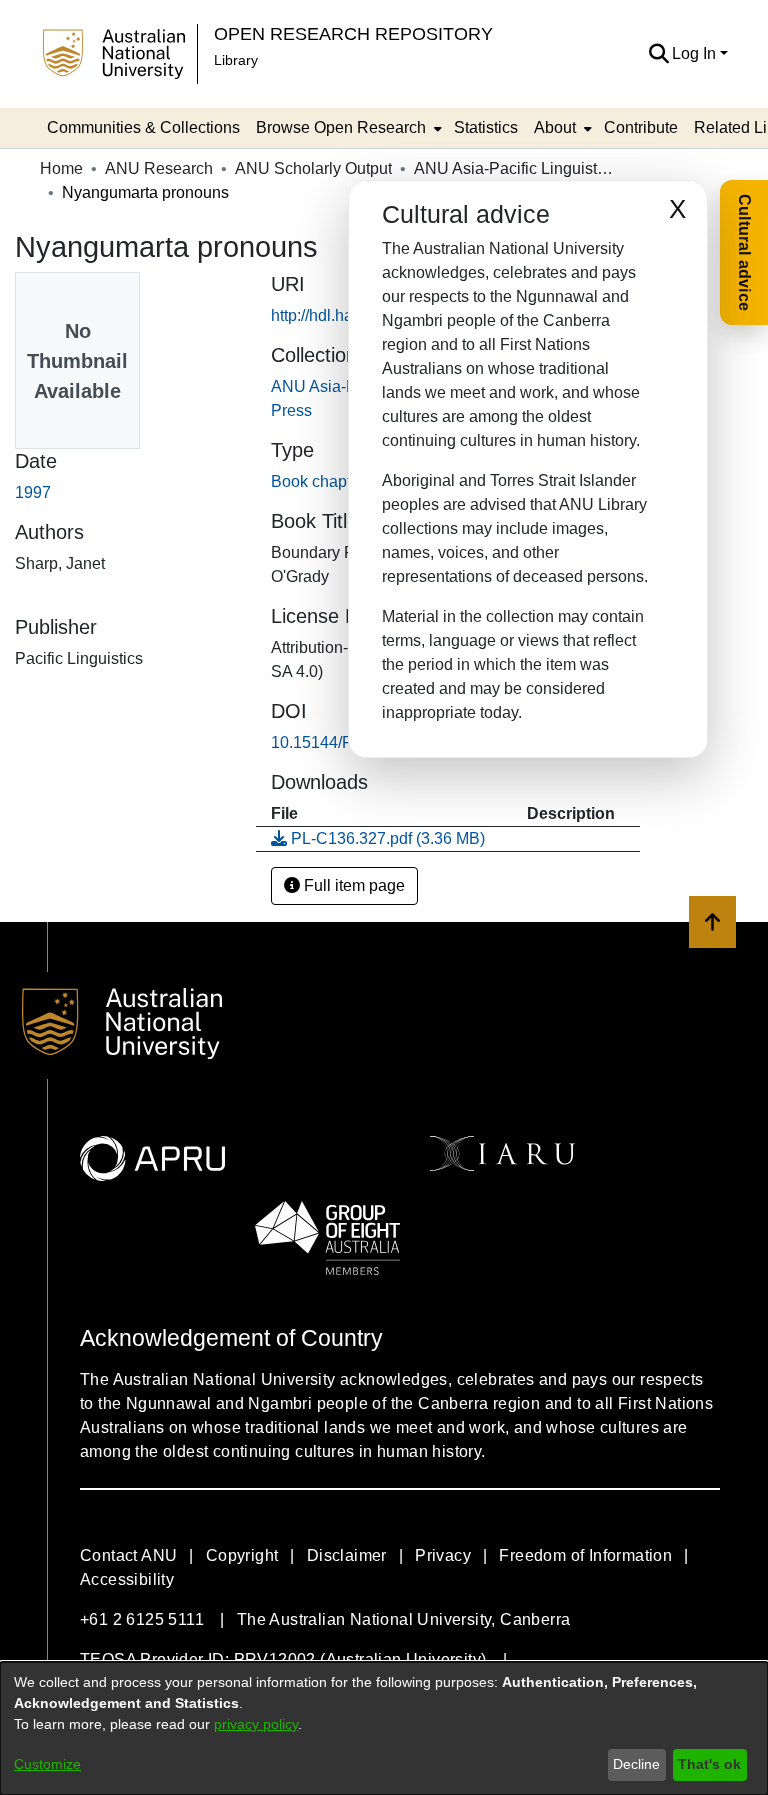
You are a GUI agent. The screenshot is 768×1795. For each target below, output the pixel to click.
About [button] (555, 127)
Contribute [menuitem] (641, 127)
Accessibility (127, 1579)
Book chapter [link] (318, 481)
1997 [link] (33, 492)
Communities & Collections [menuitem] (143, 127)
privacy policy (256, 1724)
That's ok (709, 1764)
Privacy (443, 1555)
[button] (658, 54)
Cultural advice (744, 252)
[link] (378, 838)
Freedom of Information (585, 1555)
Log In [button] (696, 53)
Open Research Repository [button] (353, 33)
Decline (636, 1764)
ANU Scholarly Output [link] (313, 168)
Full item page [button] (352, 885)
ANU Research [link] (159, 168)
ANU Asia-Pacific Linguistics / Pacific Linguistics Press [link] (514, 168)
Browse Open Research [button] (341, 127)
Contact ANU (128, 1555)
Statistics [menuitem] (486, 127)
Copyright (242, 1555)
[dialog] (384, 1728)
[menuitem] (347, 128)
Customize (47, 1764)
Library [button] (236, 60)
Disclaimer (347, 1555)
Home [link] (61, 168)
